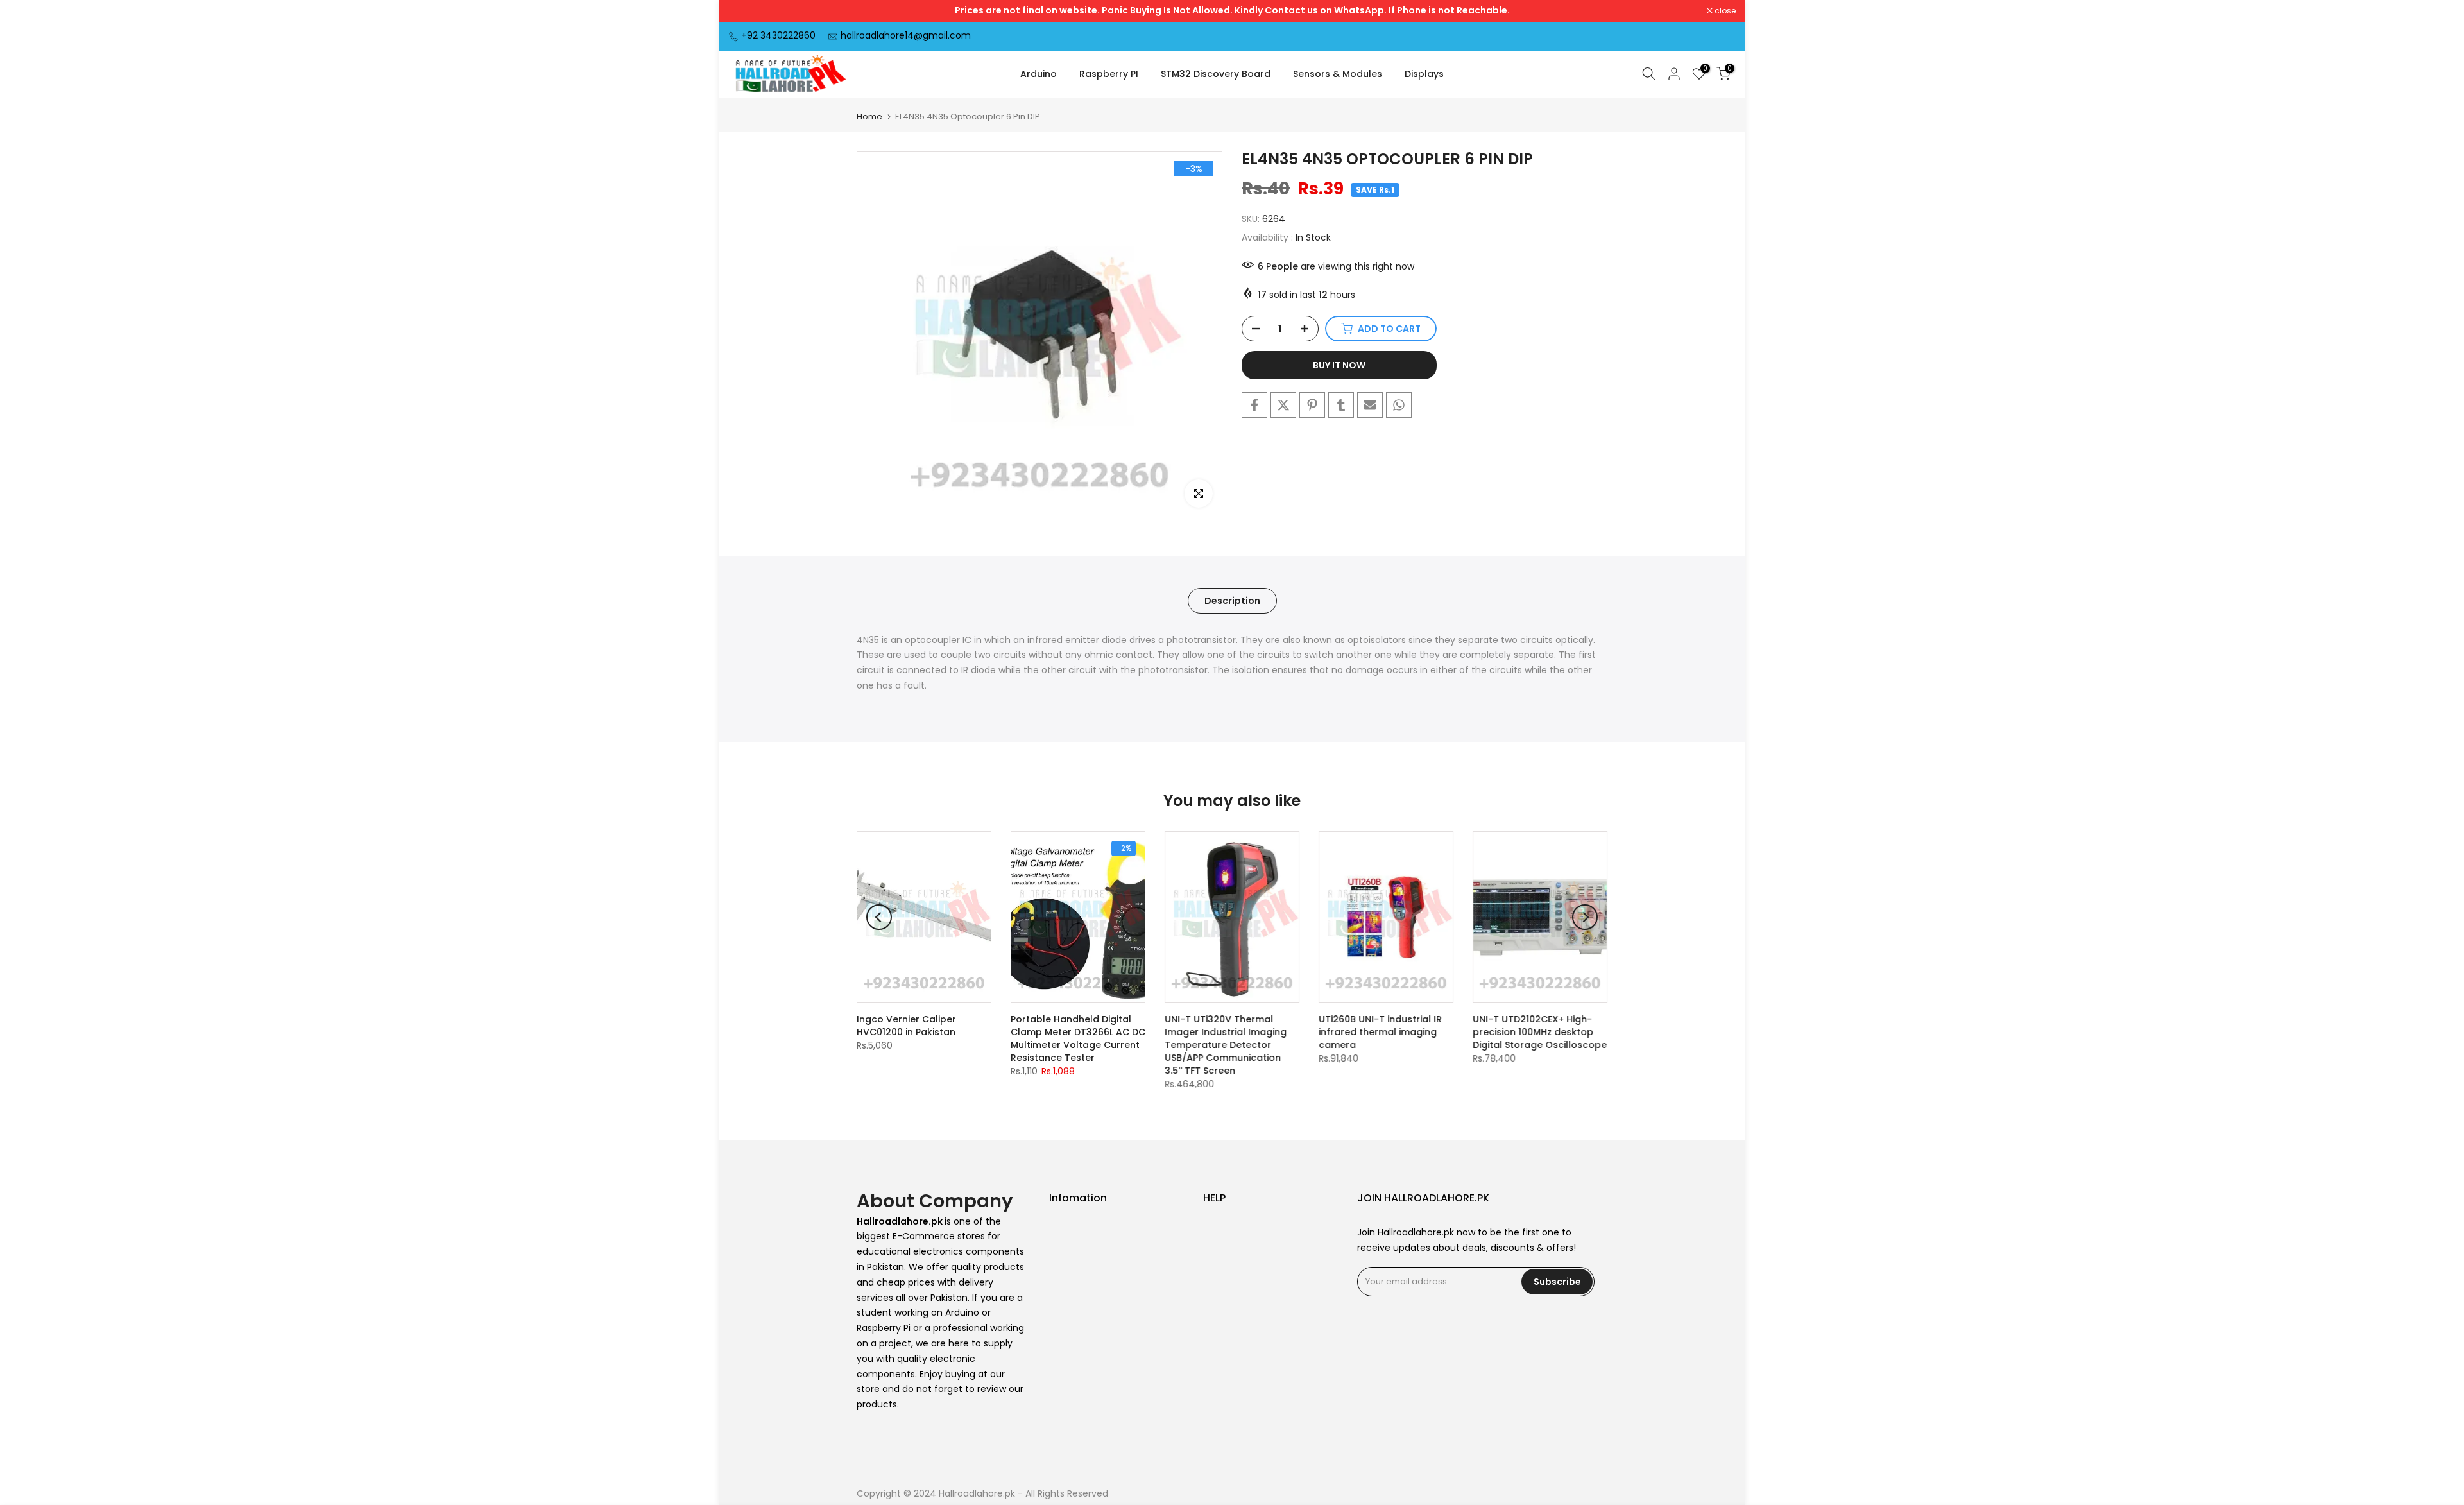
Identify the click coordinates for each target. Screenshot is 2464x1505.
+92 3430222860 (778, 35)
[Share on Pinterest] (1312, 405)
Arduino (1039, 74)
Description (1232, 600)
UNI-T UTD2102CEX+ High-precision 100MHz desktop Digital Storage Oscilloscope (1540, 1032)
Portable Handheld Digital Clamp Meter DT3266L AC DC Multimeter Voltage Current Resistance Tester (1078, 1038)
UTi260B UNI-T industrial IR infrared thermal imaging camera (1380, 1032)
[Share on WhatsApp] (1399, 405)
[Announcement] (1232, 11)
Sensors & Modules (1338, 74)
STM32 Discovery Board (1216, 74)
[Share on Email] (1370, 405)
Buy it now (1339, 365)
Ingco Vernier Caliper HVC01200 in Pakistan (906, 1026)
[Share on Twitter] (1283, 405)
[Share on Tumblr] (1341, 405)
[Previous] (879, 917)
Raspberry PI (1109, 74)
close (746, 11)
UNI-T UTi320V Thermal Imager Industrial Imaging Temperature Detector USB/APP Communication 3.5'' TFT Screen (1226, 1045)
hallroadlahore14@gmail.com (906, 35)
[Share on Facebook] (1254, 405)
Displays (1424, 74)
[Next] (1585, 917)
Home (869, 116)
